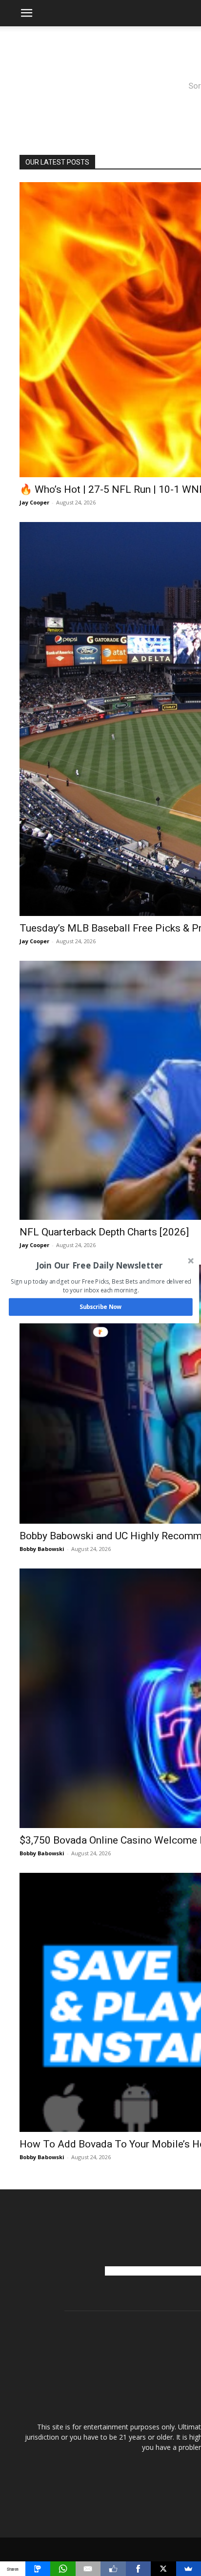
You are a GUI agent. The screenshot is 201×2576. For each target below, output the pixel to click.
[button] (100, 1265)
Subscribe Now (101, 1307)
